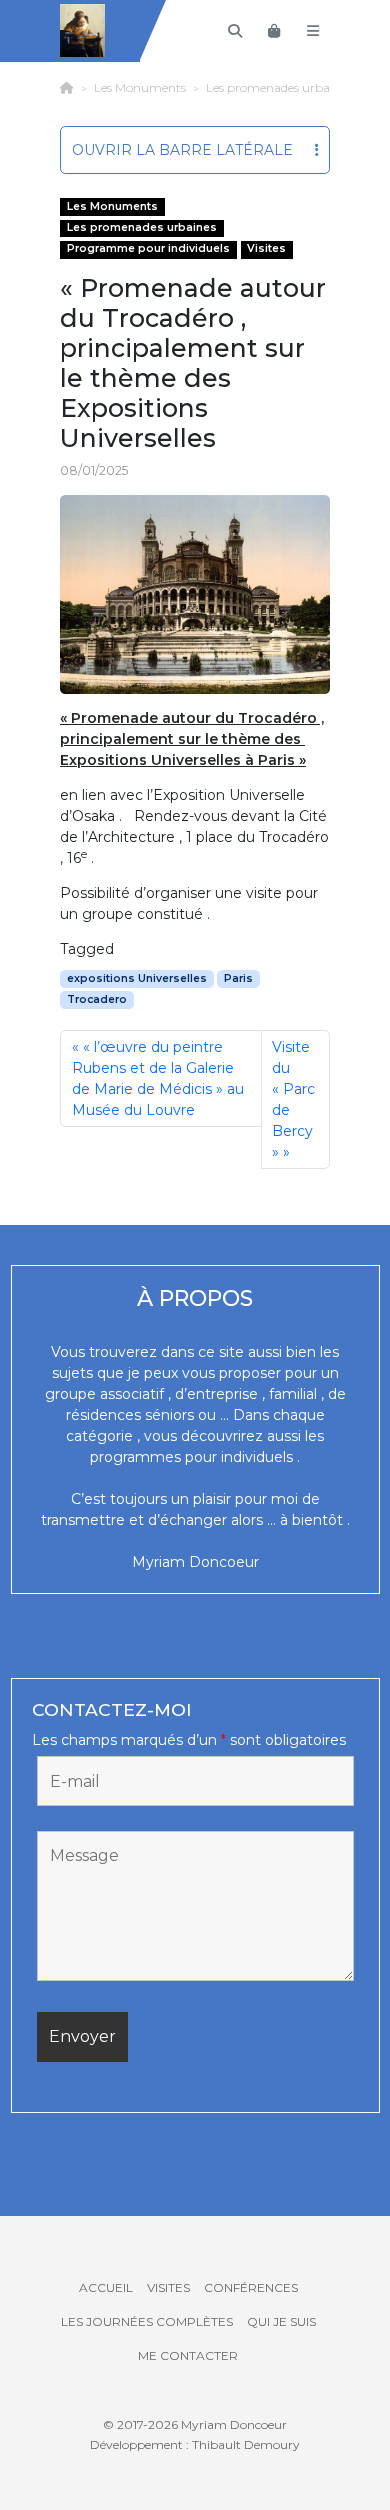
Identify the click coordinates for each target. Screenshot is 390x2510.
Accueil (106, 2287)
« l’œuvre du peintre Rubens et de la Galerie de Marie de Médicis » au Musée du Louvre (158, 1078)
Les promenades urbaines (279, 87)
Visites (266, 248)
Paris (238, 978)
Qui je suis (281, 2321)
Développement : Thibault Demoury (195, 2444)
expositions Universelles (137, 978)
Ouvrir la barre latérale (182, 150)
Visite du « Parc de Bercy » (294, 1099)
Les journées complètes (147, 2321)
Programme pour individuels (148, 248)
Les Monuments (140, 87)
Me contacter (188, 2355)
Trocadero (97, 999)
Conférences (251, 2287)
